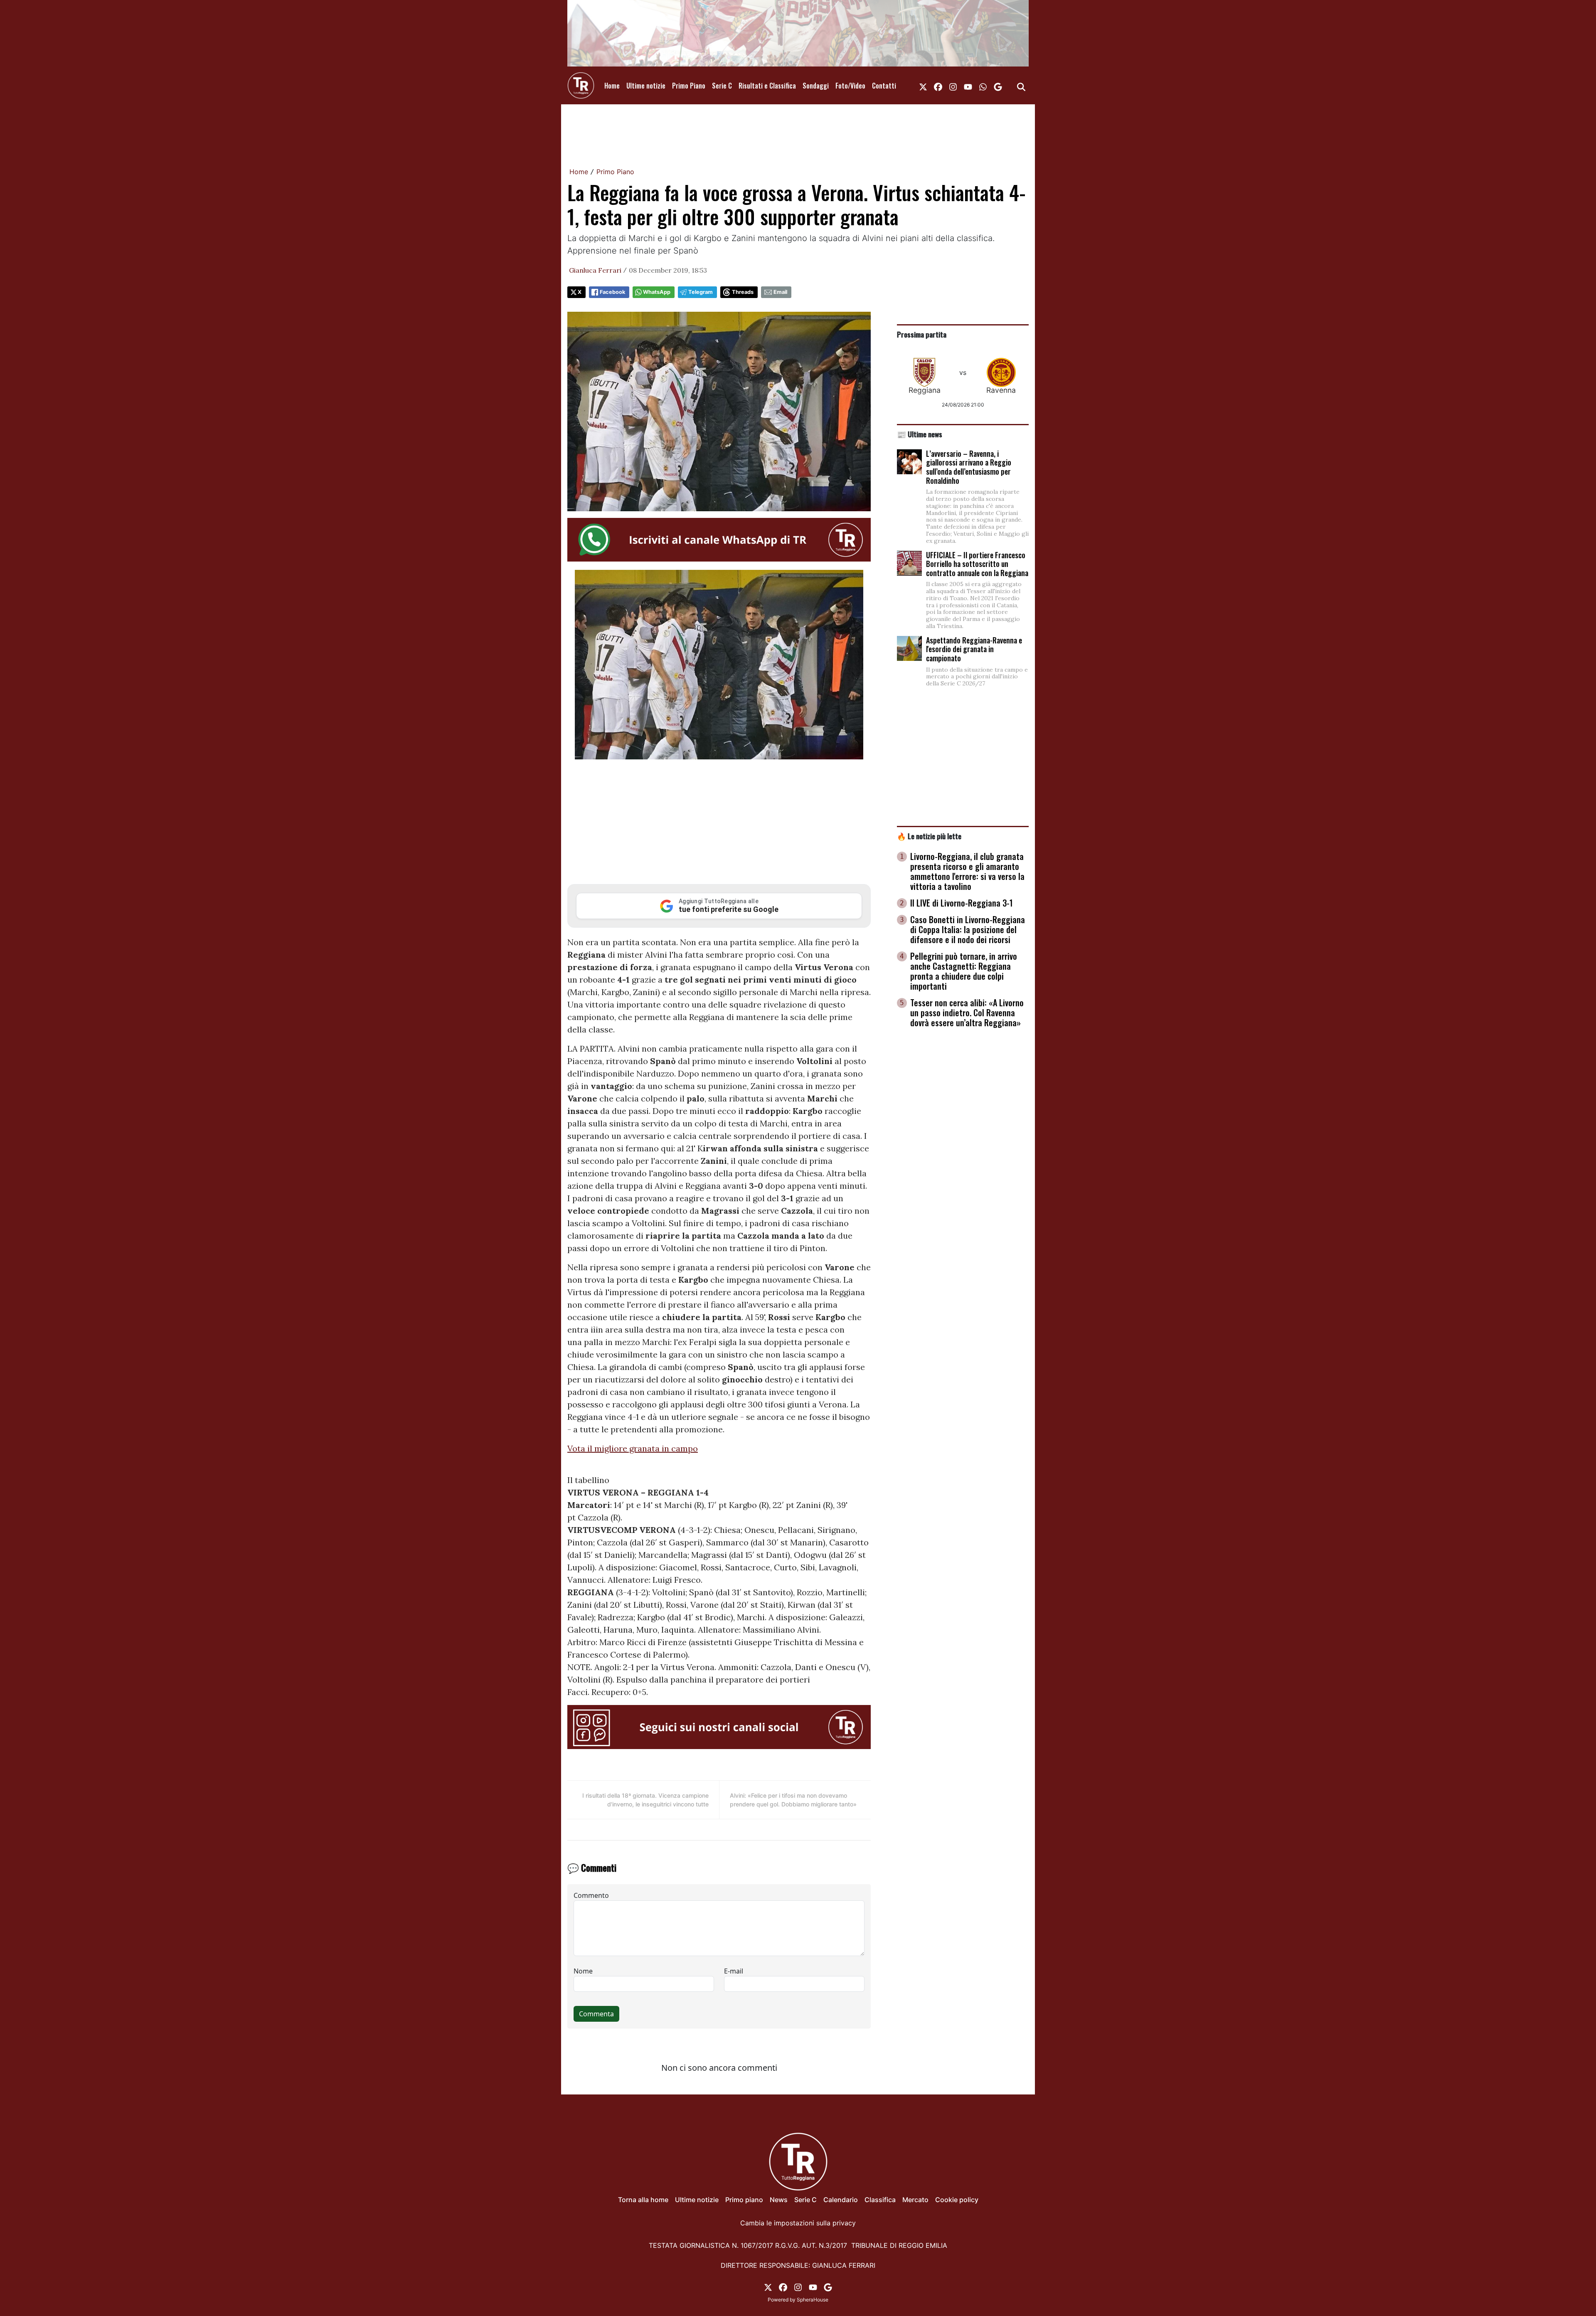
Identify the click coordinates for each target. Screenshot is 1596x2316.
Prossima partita (922, 334)
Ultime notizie (646, 86)
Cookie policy (957, 2200)
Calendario (841, 2200)
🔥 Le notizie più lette (929, 836)
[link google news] (998, 86)
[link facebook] (938, 86)
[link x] (923, 86)
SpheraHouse (813, 2300)
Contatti (884, 86)
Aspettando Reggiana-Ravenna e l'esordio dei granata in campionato (974, 649)
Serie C (722, 86)
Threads (743, 292)
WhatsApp (657, 292)
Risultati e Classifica (767, 86)
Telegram (701, 292)
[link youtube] (968, 86)
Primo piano (744, 2200)
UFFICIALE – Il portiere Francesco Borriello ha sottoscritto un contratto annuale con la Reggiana (977, 564)
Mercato (915, 2200)
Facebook (612, 292)
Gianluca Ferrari (595, 270)
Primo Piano (689, 86)
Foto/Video (850, 86)
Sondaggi (816, 86)
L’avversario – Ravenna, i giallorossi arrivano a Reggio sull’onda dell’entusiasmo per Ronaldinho (969, 467)
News (779, 2200)
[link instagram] (953, 86)
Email (780, 292)
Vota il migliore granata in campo (633, 1448)
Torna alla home (643, 2200)
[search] (1021, 86)
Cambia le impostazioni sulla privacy (798, 2223)
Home (612, 86)
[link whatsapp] (983, 86)
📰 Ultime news (920, 434)
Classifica (880, 2200)
